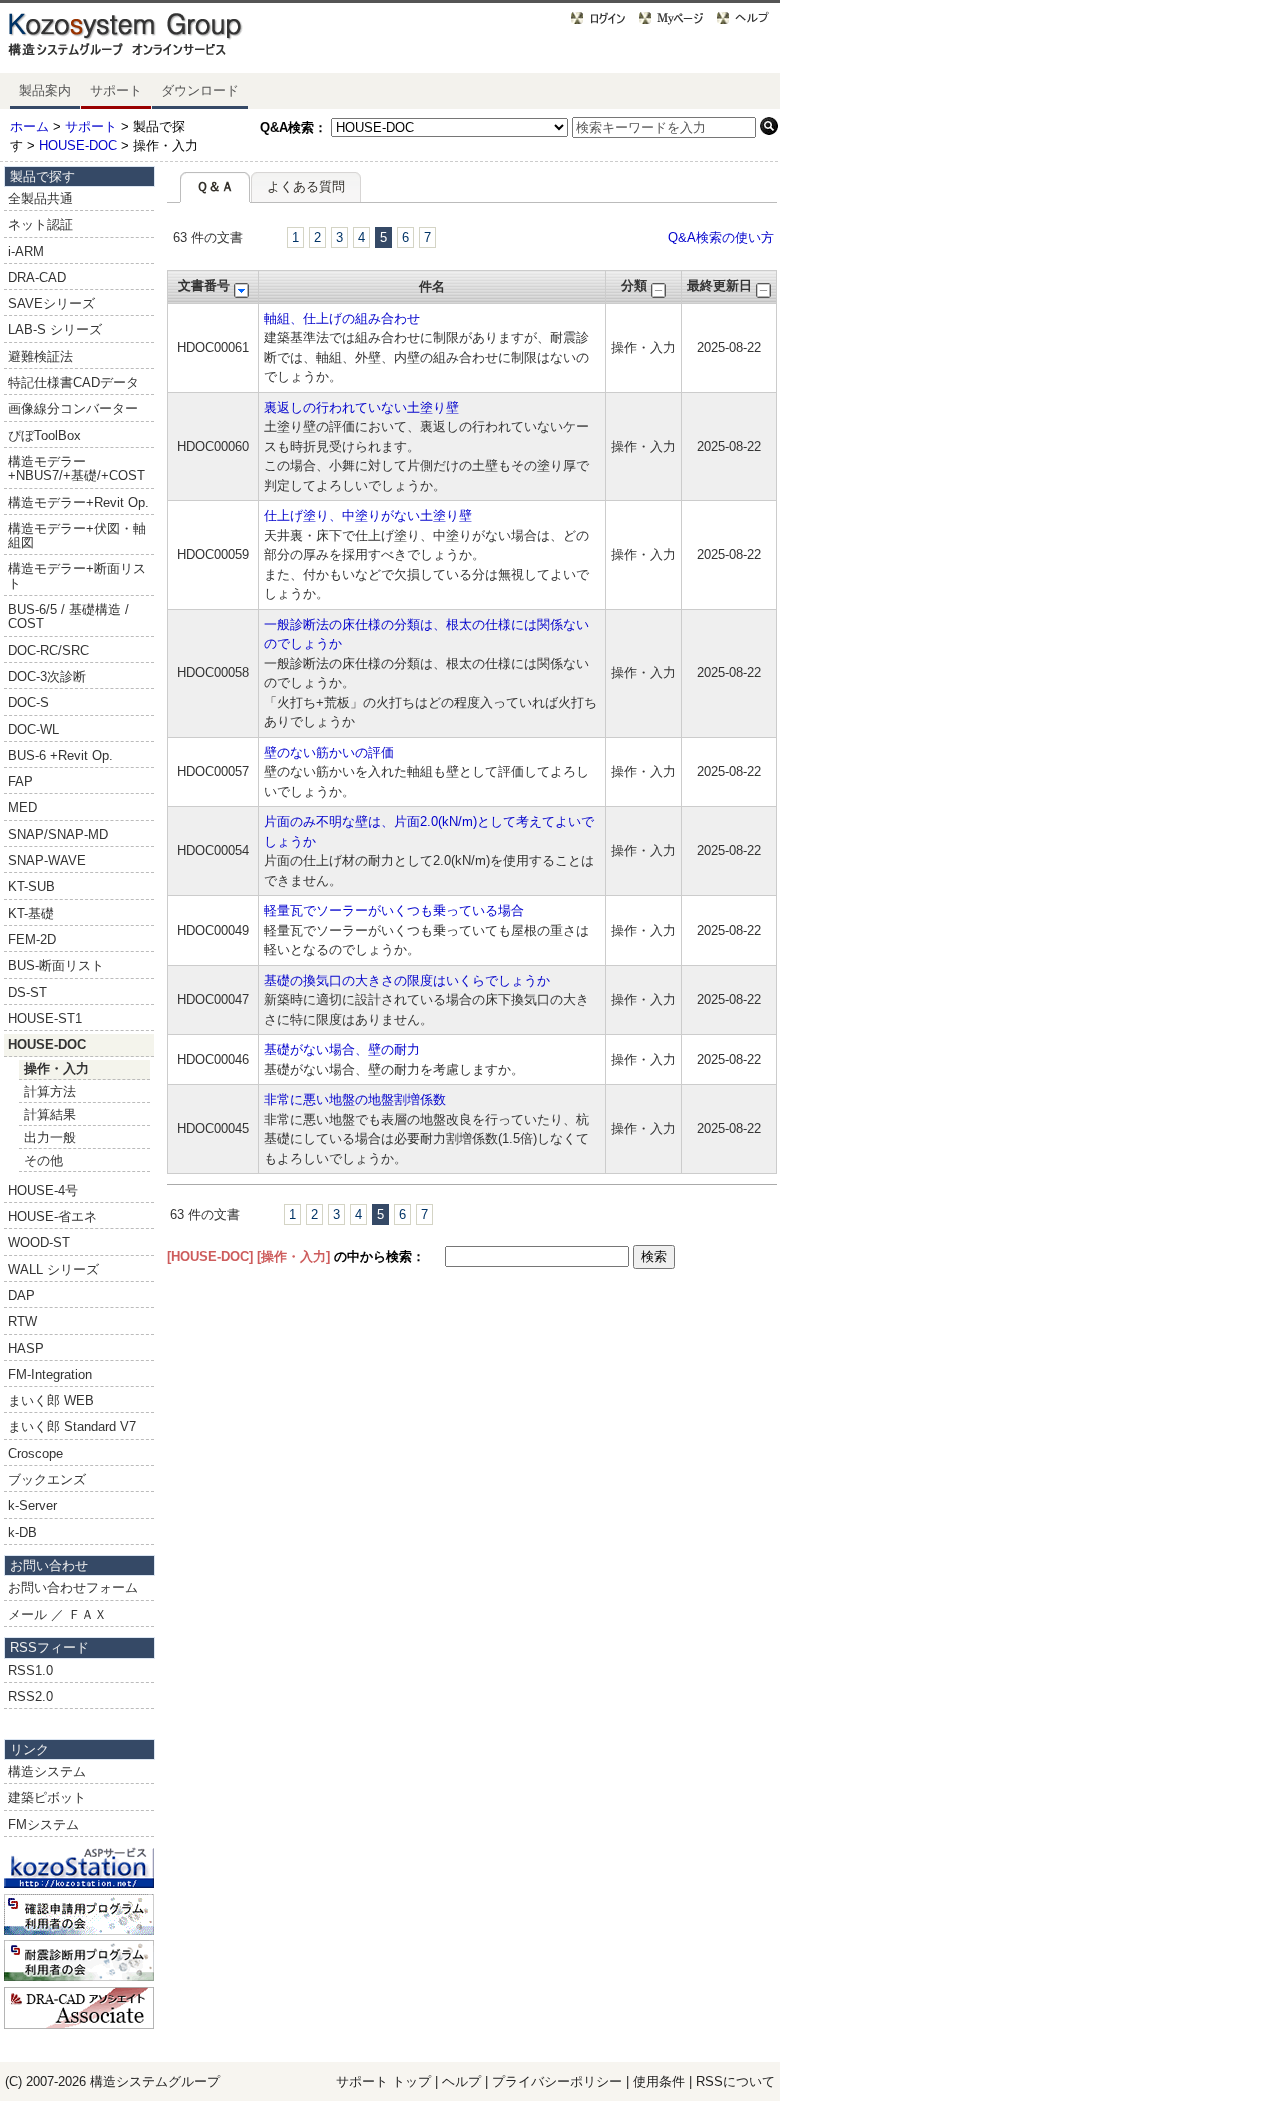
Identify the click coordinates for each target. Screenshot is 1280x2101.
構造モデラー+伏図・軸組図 (77, 535)
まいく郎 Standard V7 (72, 1426)
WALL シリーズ (53, 1269)
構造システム (47, 1771)
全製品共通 (40, 198)
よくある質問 (306, 186)
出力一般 (50, 1137)
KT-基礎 (31, 913)
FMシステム (43, 1824)
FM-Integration (50, 1374)
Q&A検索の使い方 (721, 237)
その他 (43, 1160)
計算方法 (50, 1091)
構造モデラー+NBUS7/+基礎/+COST (76, 468)
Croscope (35, 1453)
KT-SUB (31, 886)
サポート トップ (383, 2081)
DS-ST (27, 992)
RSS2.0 (30, 1696)
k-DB (22, 1532)
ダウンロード (200, 90)
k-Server (32, 1505)
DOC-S (28, 702)
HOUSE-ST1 (45, 1018)
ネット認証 (40, 224)
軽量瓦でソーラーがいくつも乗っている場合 (394, 910)
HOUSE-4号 (43, 1190)
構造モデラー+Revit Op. (78, 502)
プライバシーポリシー (559, 2081)
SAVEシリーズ (51, 303)
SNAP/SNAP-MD (58, 834)
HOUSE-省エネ (52, 1216)
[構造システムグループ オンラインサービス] (150, 39)
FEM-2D (32, 939)
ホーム (29, 126)
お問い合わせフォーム (73, 1587)
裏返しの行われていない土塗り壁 (361, 407)
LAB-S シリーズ (55, 329)
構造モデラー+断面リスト (77, 575)
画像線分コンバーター (73, 408)
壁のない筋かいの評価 (329, 752)
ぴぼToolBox (44, 435)
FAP (20, 781)
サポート (116, 90)
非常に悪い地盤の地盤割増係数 (355, 1099)
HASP (26, 1348)
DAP (21, 1295)
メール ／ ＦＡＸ (57, 1614)
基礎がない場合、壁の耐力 (342, 1049)
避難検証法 (40, 356)
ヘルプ (461, 2081)
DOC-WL (33, 729)
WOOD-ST (39, 1242)
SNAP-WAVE (47, 860)
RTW (22, 1321)
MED (22, 807)
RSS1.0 (30, 1670)
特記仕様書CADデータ (73, 382)
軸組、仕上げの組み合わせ (342, 318)
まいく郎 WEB (51, 1400)
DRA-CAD (37, 277)
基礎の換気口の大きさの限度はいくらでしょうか (407, 980)
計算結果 (50, 1114)
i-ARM (26, 251)
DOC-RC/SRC (48, 650)
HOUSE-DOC (78, 145)
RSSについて (735, 2081)
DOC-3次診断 (47, 676)
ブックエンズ (47, 1479)
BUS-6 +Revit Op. (60, 755)
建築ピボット (47, 1797)
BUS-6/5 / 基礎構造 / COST (68, 616)
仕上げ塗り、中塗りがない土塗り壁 (368, 515)
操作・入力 (56, 1068)
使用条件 (659, 2081)
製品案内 (45, 90)
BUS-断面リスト (56, 965)
